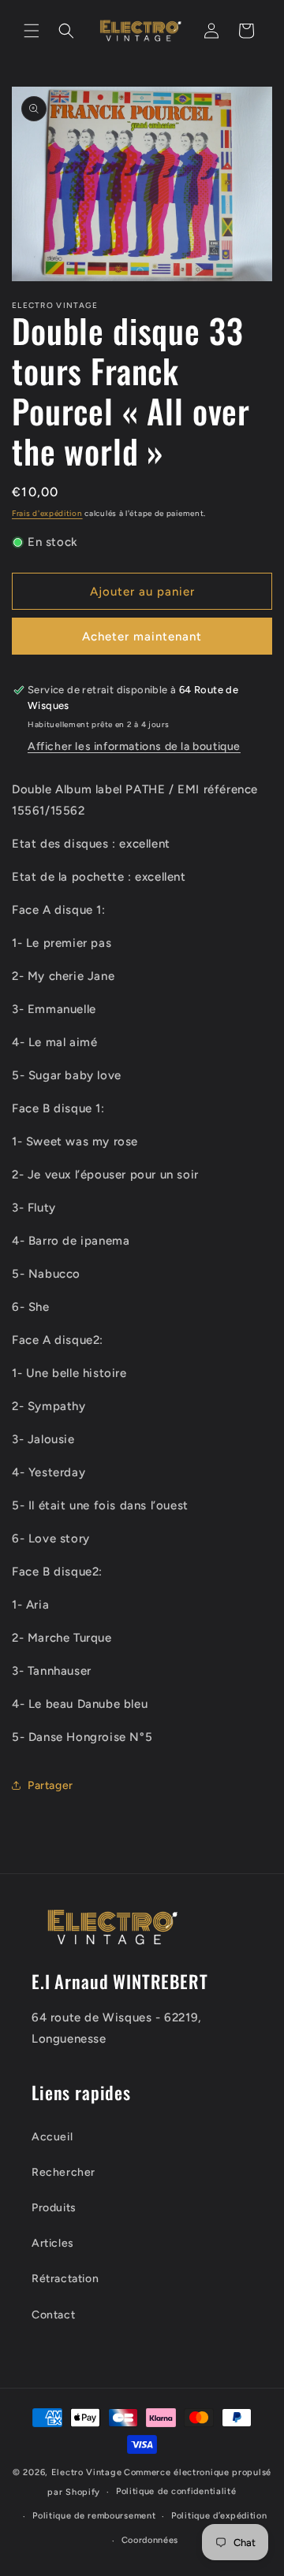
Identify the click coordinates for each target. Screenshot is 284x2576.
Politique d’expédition (219, 2516)
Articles (53, 2243)
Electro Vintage (87, 2472)
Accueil (52, 2137)
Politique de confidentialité (176, 2491)
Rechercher (64, 2172)
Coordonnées (150, 2540)
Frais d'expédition (47, 513)
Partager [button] (50, 1785)
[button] (32, 31)
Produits (54, 2208)
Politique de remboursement (94, 2516)
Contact (53, 2315)
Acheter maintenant (142, 637)
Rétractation (65, 2279)
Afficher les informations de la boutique (134, 746)
